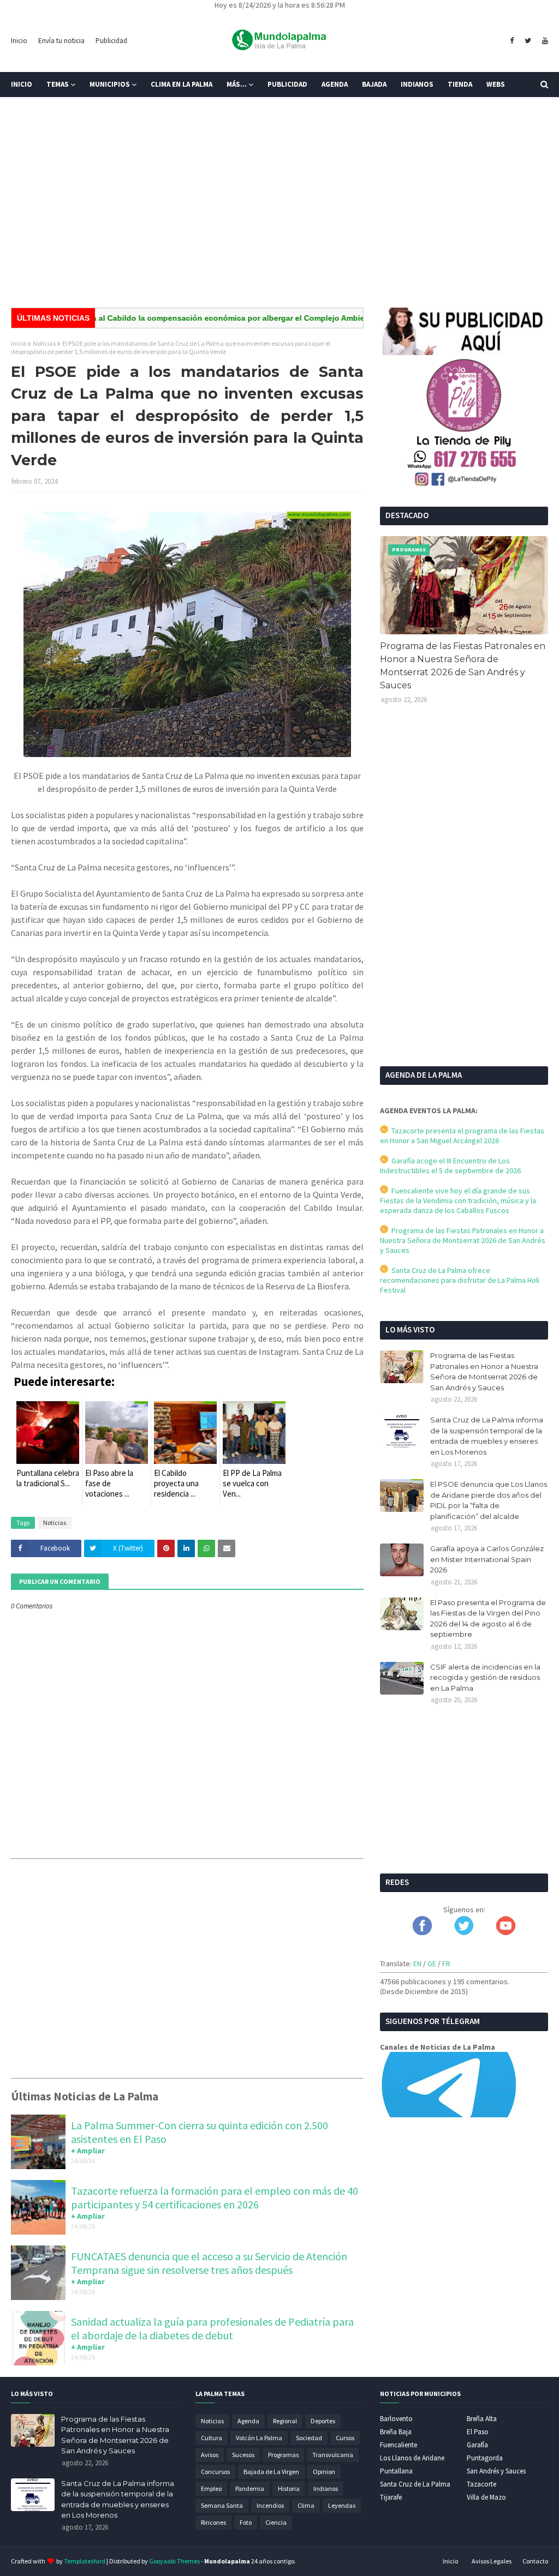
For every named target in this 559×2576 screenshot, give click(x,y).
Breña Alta (482, 2419)
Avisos (210, 2455)
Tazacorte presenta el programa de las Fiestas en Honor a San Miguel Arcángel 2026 (462, 1136)
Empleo (211, 2488)
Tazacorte (481, 2484)
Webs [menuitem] (496, 84)
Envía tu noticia (61, 41)
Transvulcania (333, 2455)
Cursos (345, 2438)
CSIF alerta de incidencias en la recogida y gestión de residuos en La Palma (485, 1677)
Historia (289, 2488)
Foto (246, 2522)
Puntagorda (485, 2458)
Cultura (212, 2438)
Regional (285, 2421)
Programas (283, 2455)
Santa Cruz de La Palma (415, 2484)
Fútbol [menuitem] (32, 109)
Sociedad (309, 2438)
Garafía (477, 2445)
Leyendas (342, 2505)
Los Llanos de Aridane (412, 2458)
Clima (306, 2505)
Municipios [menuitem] (110, 84)
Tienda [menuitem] (460, 84)
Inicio (19, 41)
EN (417, 1963)
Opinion (324, 2472)
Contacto (535, 2561)
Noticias (44, 343)
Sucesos (243, 2455)
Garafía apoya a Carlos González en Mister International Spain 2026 (487, 1559)
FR (446, 1963)
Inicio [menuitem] (22, 84)
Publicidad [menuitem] (287, 84)
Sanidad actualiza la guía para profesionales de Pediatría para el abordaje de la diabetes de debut (212, 2328)
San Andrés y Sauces (496, 2471)
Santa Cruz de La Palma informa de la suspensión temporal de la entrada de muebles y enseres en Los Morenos (487, 1436)
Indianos (326, 2488)
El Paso (478, 2432)
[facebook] (512, 41)
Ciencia (276, 2522)
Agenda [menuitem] (335, 84)
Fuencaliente (399, 2445)
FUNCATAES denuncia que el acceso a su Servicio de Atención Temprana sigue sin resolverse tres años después (209, 2263)
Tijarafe (391, 2497)
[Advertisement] (279, 215)
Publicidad (111, 41)
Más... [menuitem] (237, 84)
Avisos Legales (492, 2561)
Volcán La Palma (259, 2438)
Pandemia (250, 2488)
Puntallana (396, 2471)
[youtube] (544, 41)
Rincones (213, 2522)
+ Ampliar (88, 2151)
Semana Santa (222, 2505)
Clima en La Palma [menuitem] (182, 84)
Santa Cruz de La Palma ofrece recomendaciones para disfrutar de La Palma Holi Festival (460, 1280)
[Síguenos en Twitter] (464, 1932)
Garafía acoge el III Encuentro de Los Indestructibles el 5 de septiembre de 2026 (450, 1166)
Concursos (215, 2472)
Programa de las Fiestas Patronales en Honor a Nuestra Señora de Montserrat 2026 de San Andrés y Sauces (463, 666)
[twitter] (528, 41)
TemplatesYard (85, 2561)
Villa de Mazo (486, 2497)
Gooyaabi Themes (174, 2561)
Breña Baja (396, 2432)
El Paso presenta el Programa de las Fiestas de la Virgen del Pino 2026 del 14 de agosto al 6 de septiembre (488, 1619)
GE (432, 1963)
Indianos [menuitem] (417, 84)
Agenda (248, 2421)
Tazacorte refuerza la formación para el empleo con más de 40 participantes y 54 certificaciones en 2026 (215, 2197)
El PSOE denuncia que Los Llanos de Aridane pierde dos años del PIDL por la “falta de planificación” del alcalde (489, 1500)
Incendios (270, 2505)
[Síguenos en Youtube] (506, 1932)
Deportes (323, 2421)
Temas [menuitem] (58, 84)
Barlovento (396, 2419)
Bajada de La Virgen (271, 2472)
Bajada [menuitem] (374, 84)
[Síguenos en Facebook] (422, 1932)
